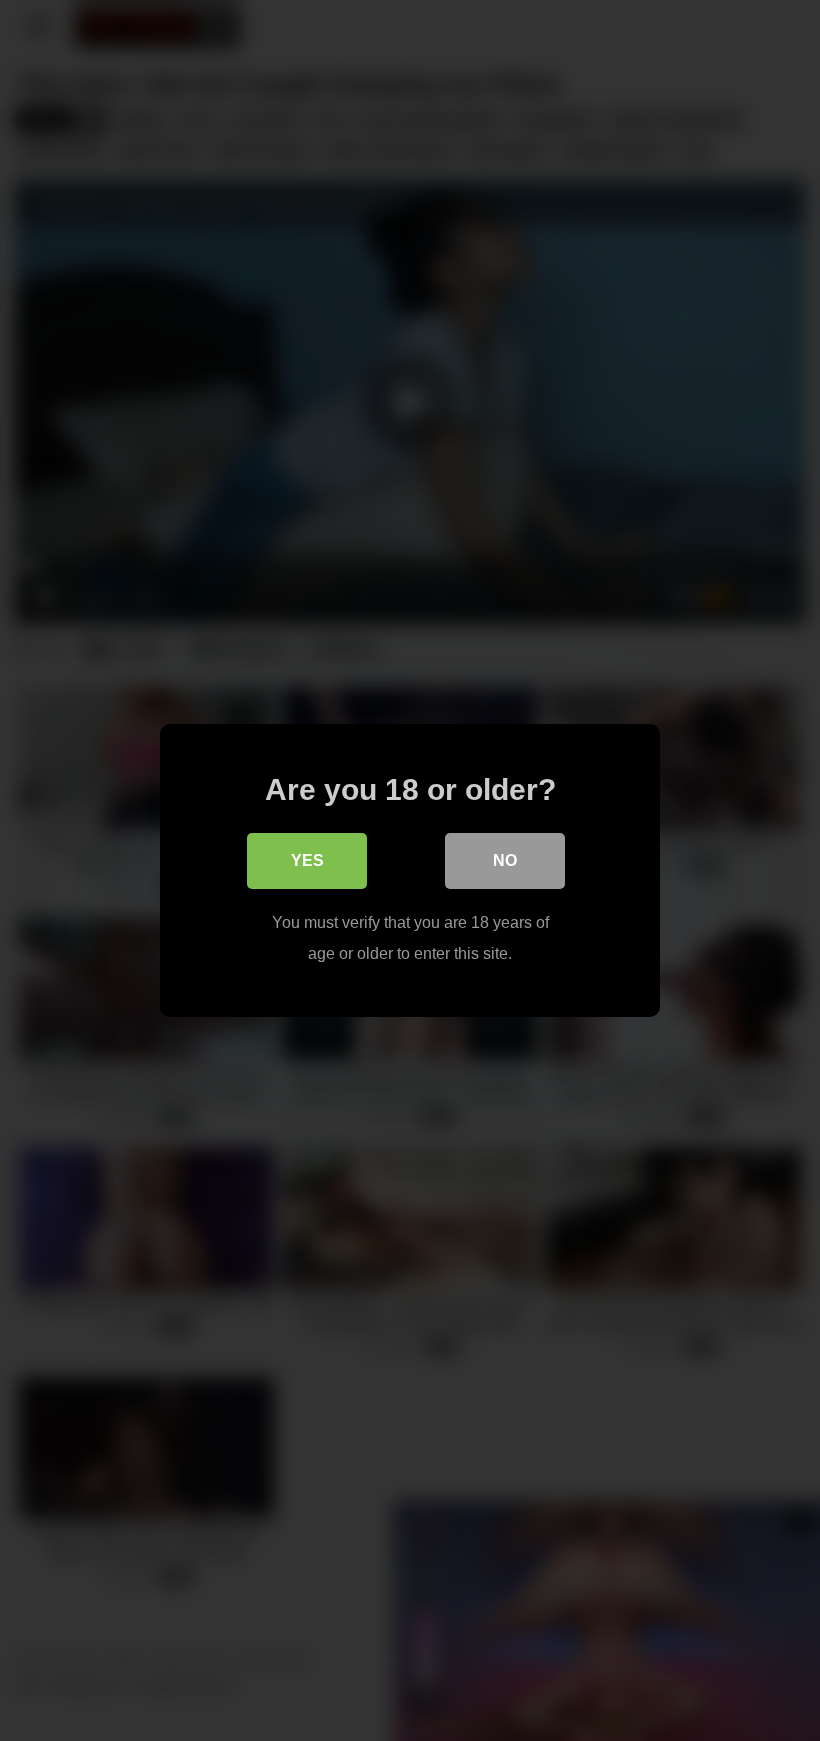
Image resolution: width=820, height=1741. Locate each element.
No (505, 860)
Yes (307, 860)
